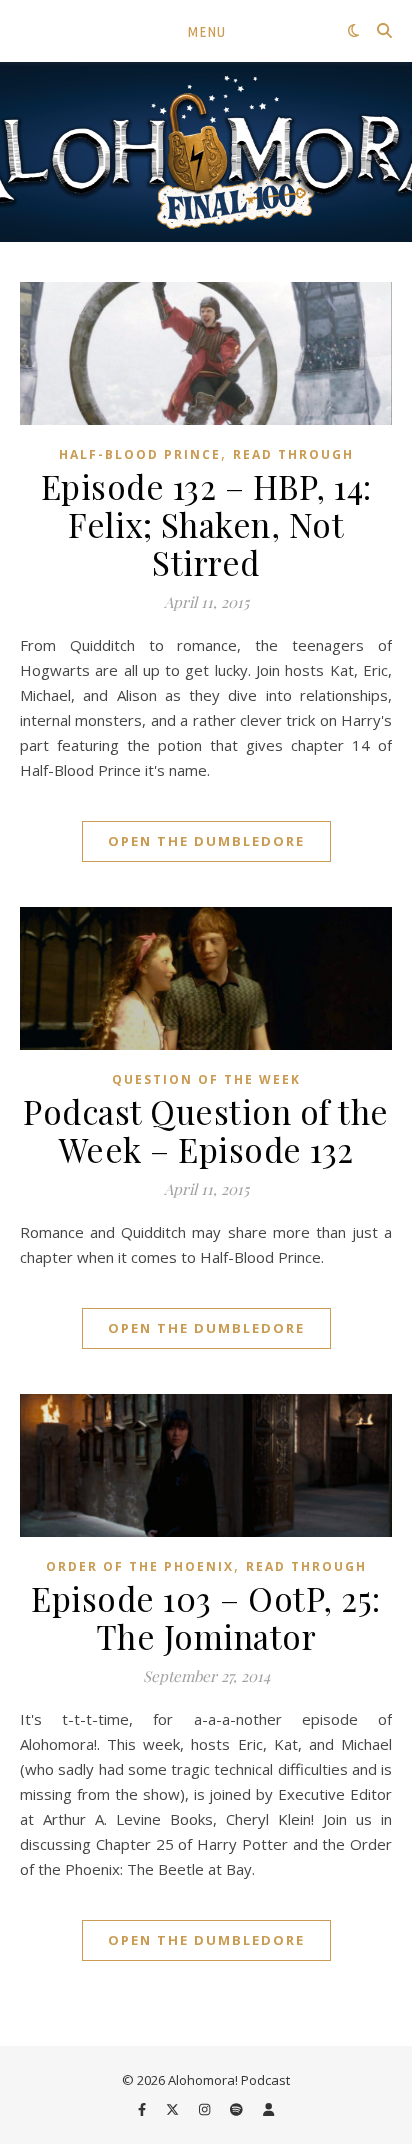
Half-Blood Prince (140, 454)
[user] (268, 2109)
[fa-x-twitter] (174, 2109)
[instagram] (206, 2109)
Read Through (293, 454)
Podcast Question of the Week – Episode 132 (206, 1130)
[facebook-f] (143, 2109)
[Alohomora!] (206, 152)
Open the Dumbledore (206, 841)
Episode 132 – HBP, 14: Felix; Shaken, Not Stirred (206, 524)
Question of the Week (206, 1079)
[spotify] (238, 2109)
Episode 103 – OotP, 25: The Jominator (206, 1617)
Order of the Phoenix (140, 1566)
